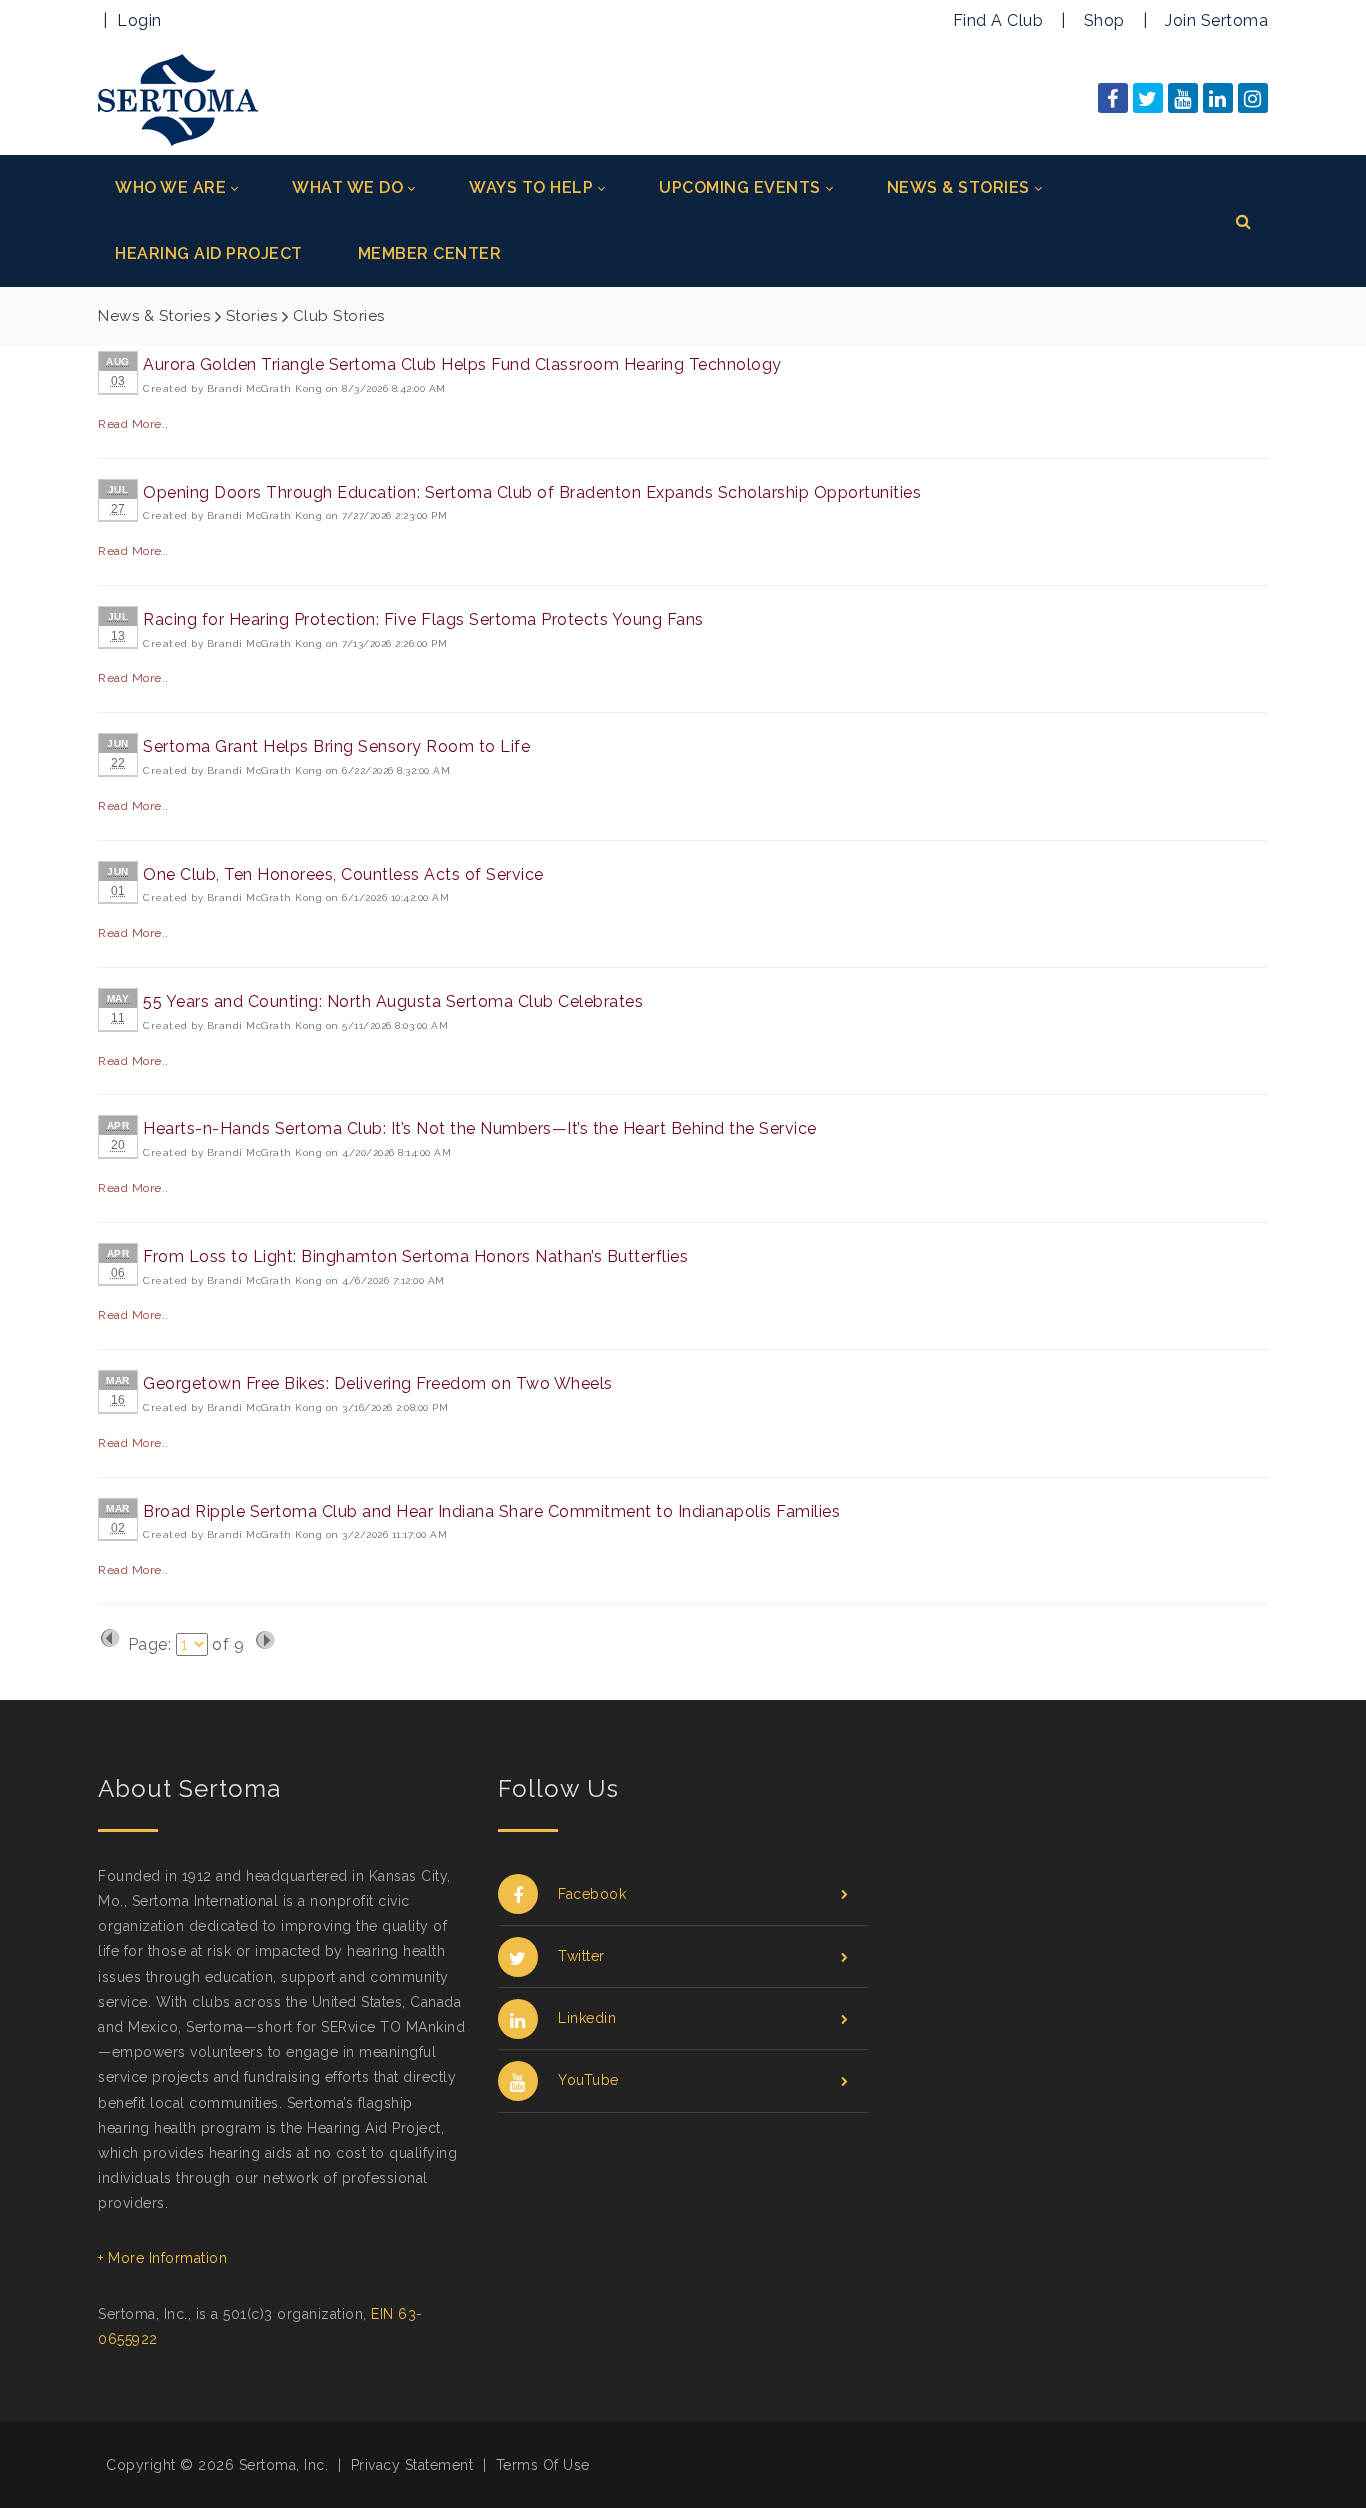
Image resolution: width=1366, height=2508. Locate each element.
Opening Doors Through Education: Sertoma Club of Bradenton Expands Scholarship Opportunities (532, 492)
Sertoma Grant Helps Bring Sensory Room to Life (336, 746)
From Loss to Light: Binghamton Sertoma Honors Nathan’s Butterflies (415, 1256)
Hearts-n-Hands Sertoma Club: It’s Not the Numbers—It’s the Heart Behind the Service (480, 1128)
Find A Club (998, 20)
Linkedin (587, 2018)
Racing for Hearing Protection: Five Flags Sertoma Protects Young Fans (423, 619)
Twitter (581, 1956)
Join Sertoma (1216, 20)
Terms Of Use (543, 2465)
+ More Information (162, 2258)
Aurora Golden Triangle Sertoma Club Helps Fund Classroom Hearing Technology (462, 364)
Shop (1104, 20)
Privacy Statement (412, 2465)
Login (139, 20)
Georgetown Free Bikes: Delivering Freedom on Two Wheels (378, 1383)
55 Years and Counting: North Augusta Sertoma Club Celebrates (393, 1001)
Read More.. (133, 424)
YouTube (588, 2080)
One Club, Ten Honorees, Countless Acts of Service (343, 874)
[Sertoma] (178, 98)
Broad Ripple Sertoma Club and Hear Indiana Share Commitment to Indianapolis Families (491, 1511)
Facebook (592, 1894)
